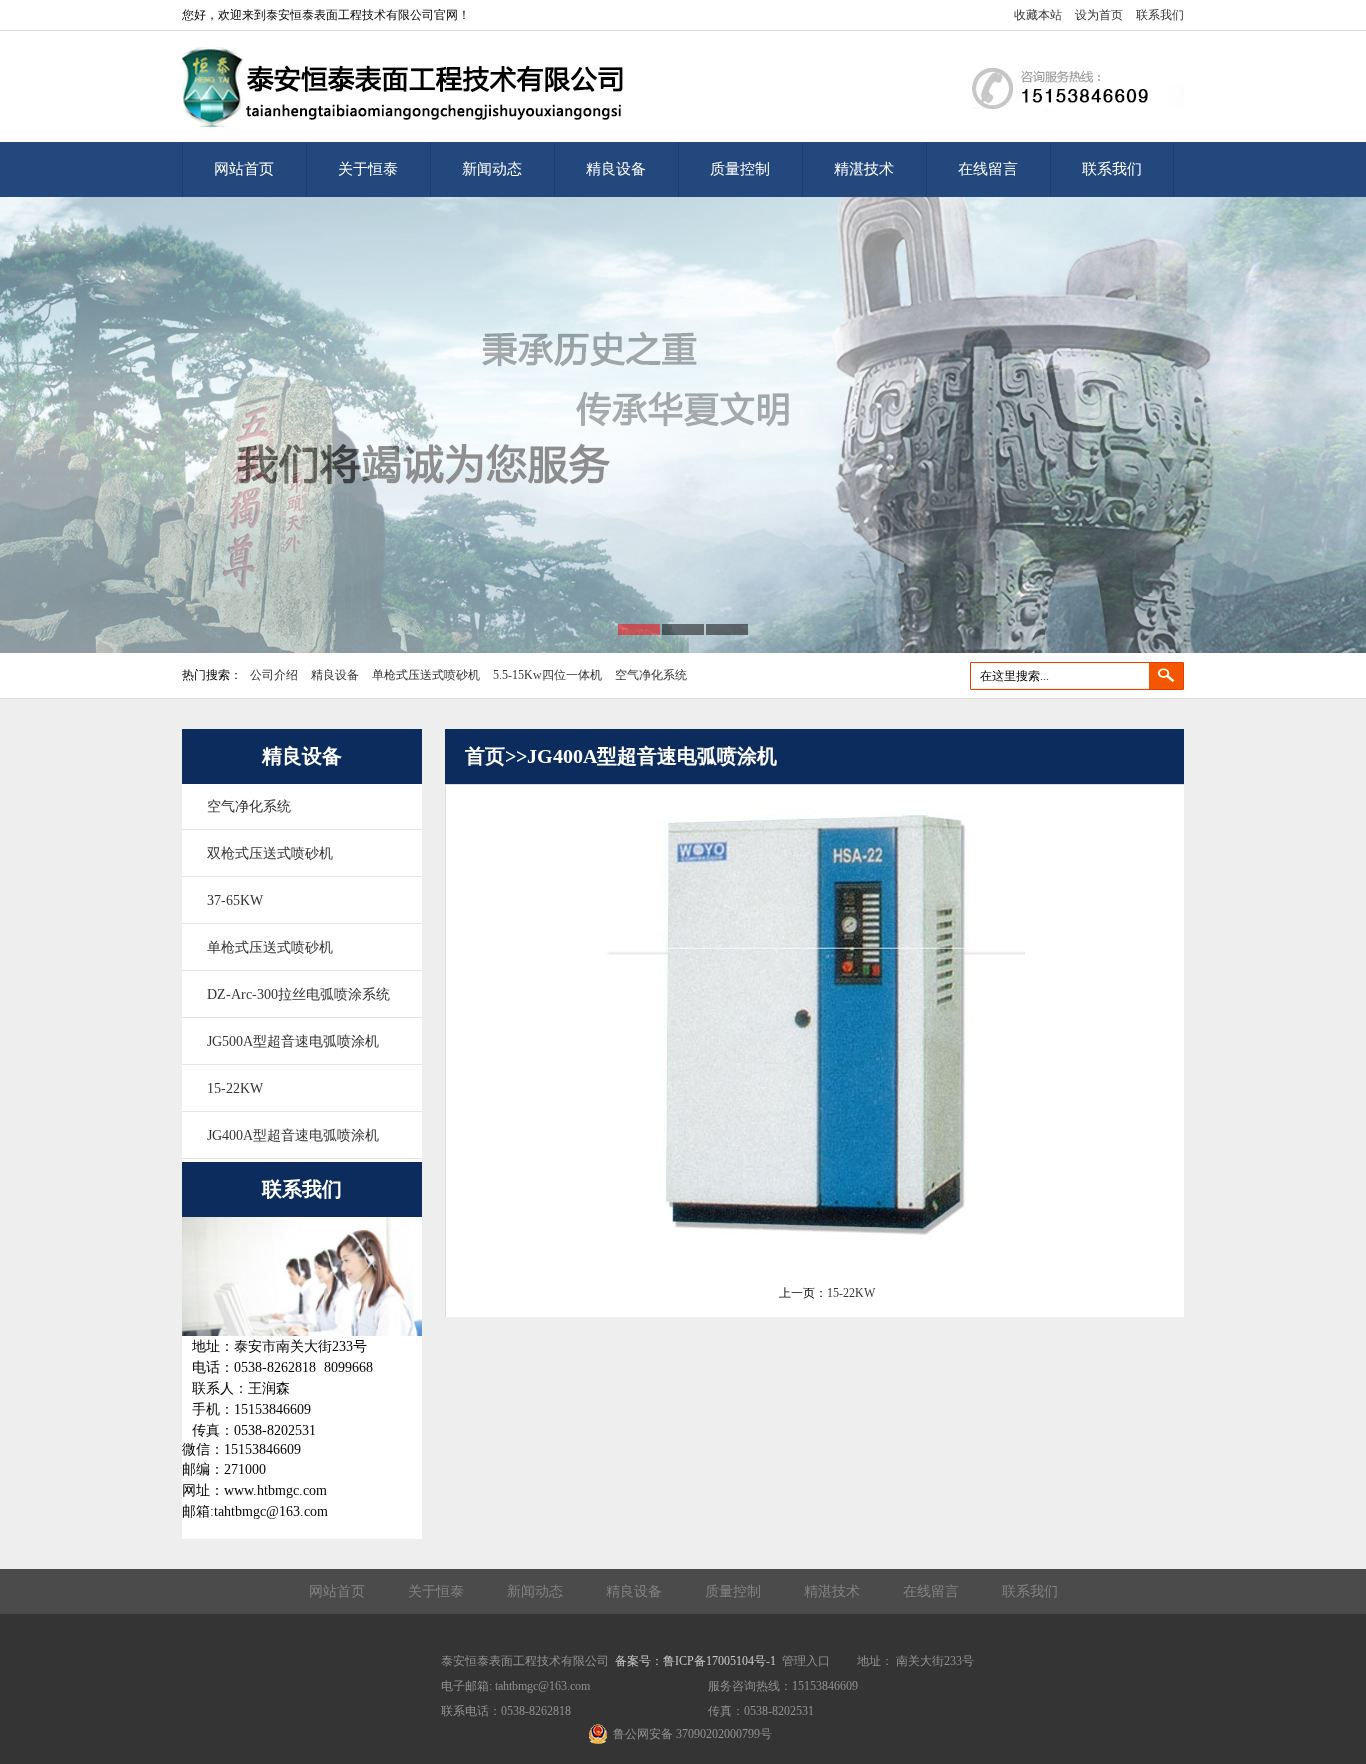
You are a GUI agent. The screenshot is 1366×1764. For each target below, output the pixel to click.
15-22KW (235, 1088)
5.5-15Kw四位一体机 (547, 675)
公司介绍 (274, 675)
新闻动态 (492, 169)
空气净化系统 (651, 675)
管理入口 (806, 1661)
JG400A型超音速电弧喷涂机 (293, 1135)
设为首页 (1099, 15)
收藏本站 (1038, 15)
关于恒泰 (368, 169)
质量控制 (740, 169)
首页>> (496, 756)
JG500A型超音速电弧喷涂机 (293, 1041)
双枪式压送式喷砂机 (270, 853)
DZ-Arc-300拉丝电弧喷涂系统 (298, 994)
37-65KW (235, 900)
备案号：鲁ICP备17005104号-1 (695, 1661)
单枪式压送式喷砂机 (426, 675)
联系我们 (1160, 15)
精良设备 (616, 169)
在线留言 (988, 169)
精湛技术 (864, 169)
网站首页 (244, 169)
